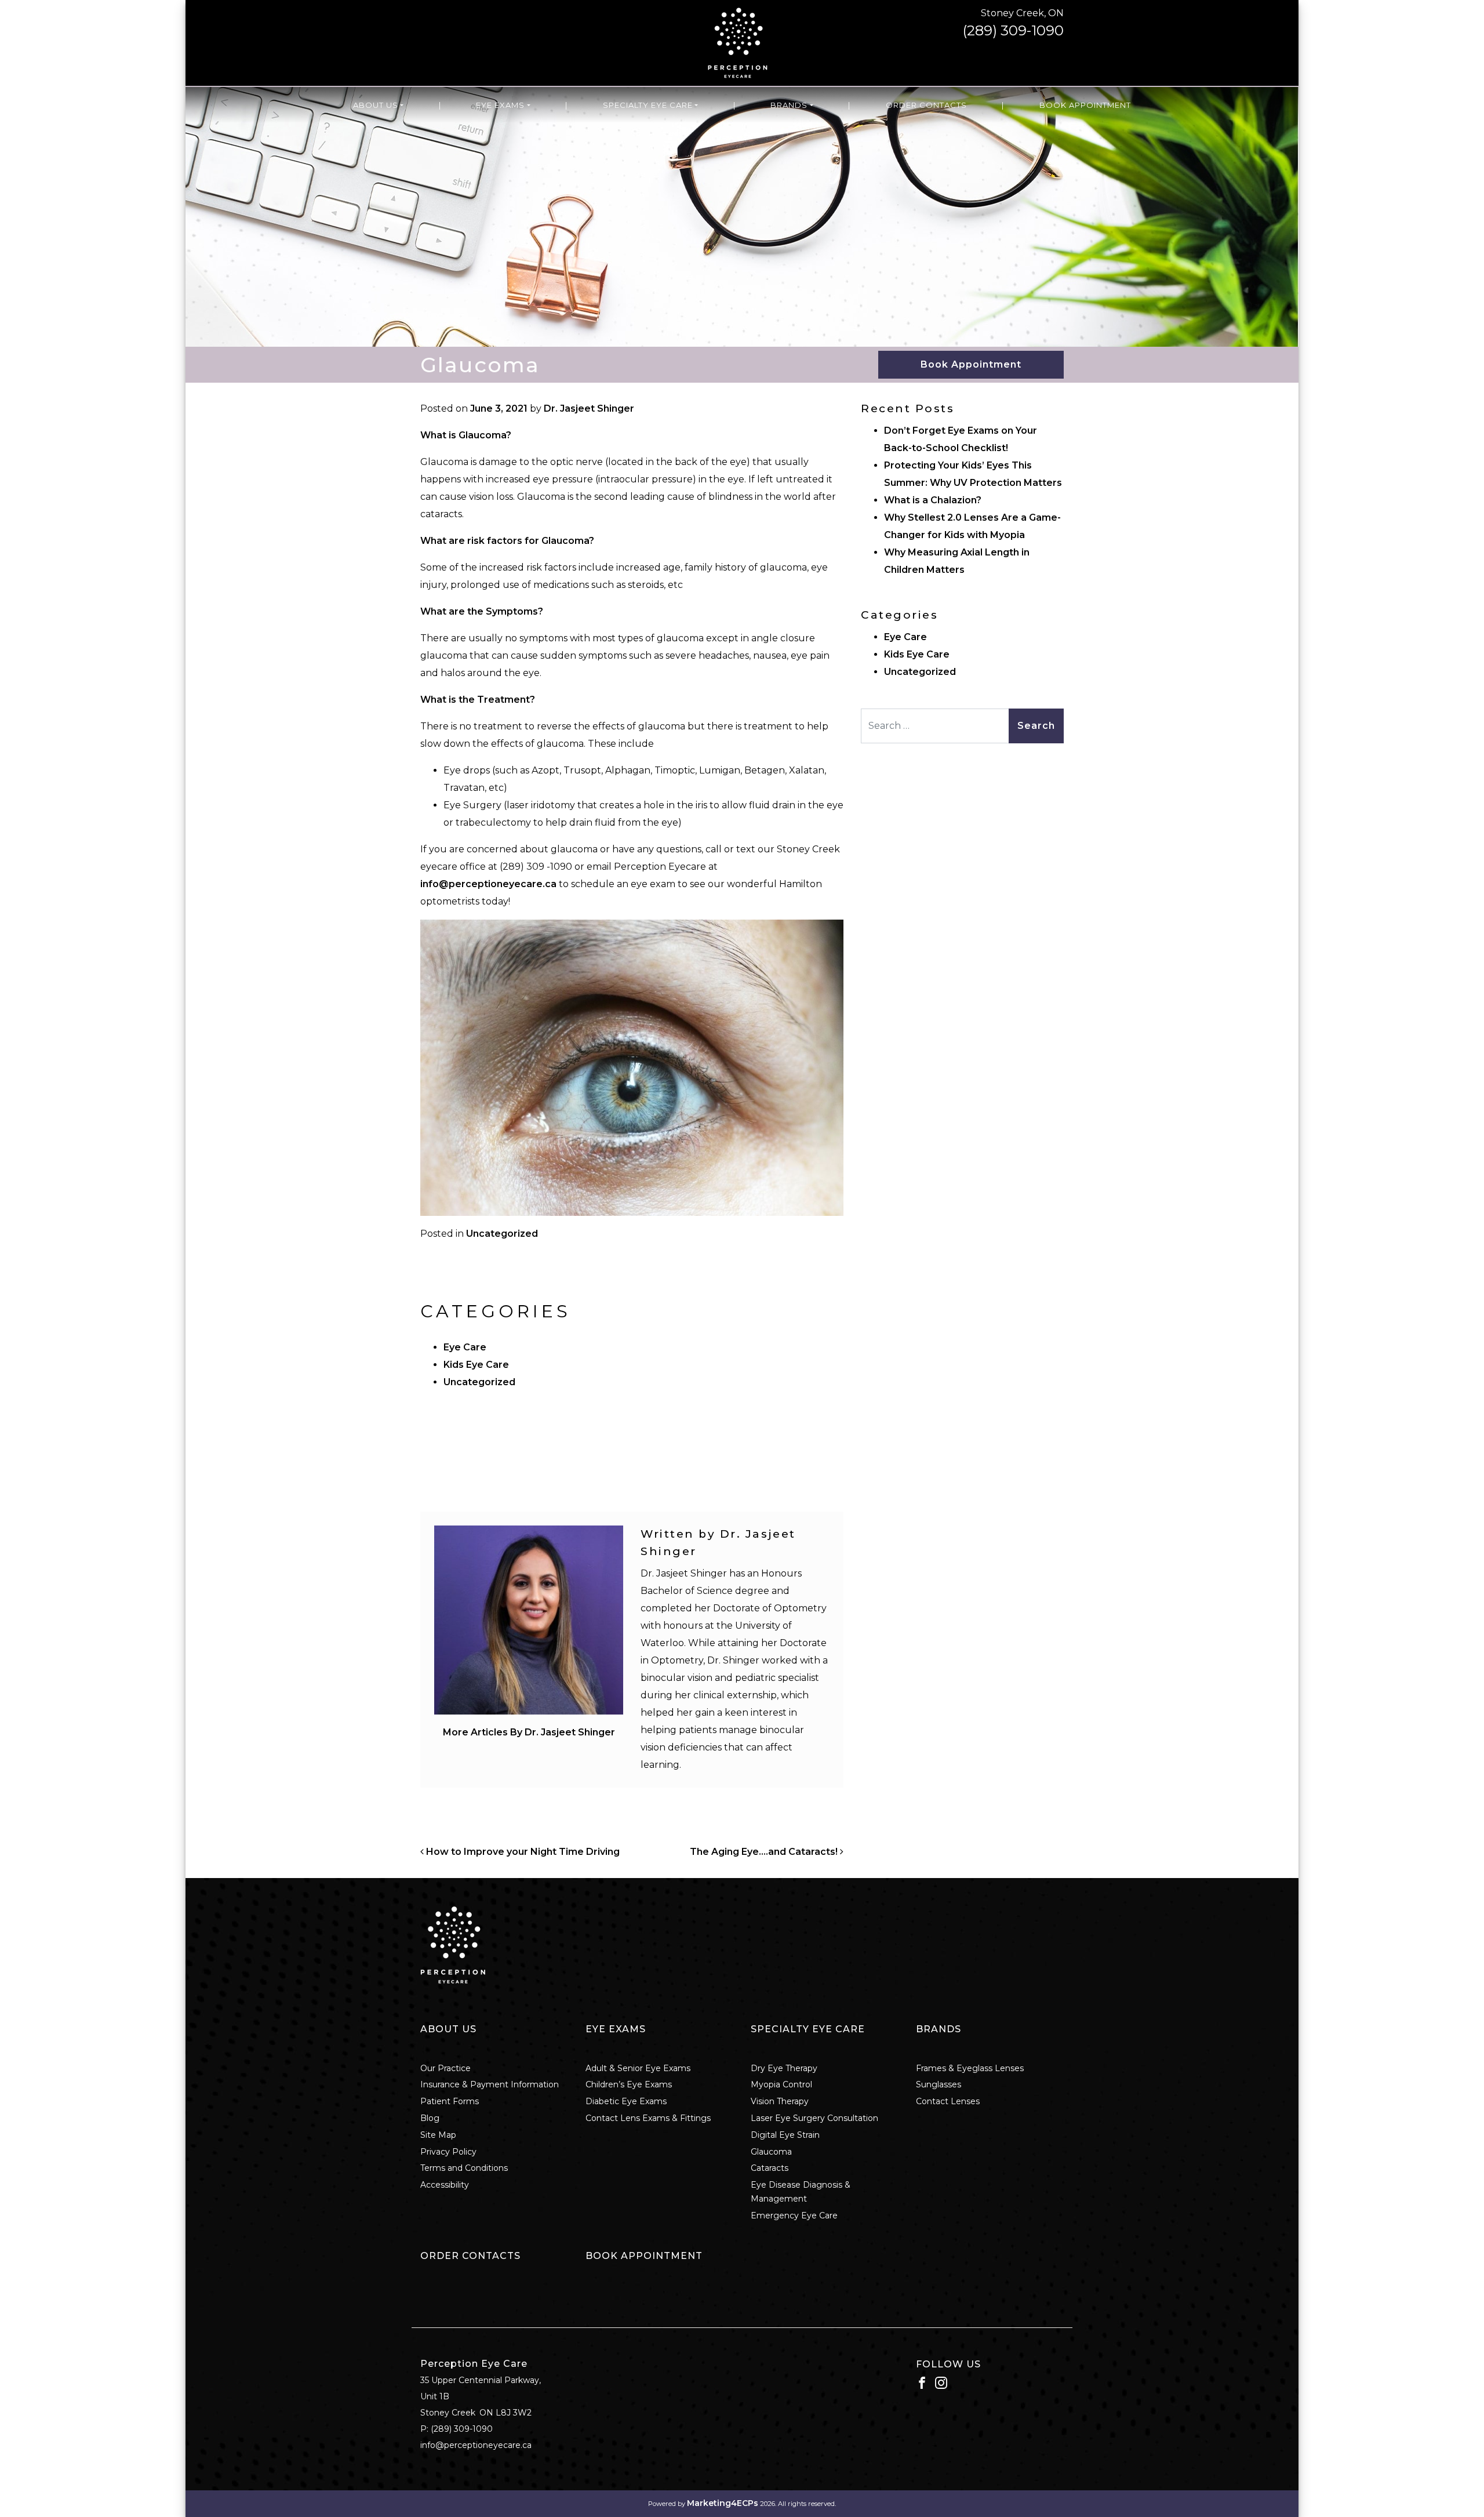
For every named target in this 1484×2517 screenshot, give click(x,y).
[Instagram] (941, 2382)
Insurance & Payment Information (490, 2084)
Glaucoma (771, 2152)
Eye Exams (500, 105)
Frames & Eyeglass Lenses (970, 2068)
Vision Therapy (780, 2101)
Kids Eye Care (476, 1365)
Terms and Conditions (464, 2168)
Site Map (438, 2135)
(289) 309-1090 (1013, 30)
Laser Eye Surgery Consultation (814, 2118)
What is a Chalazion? (934, 500)
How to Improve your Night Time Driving (522, 1852)
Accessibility (445, 2185)
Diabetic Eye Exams (626, 2101)
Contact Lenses (948, 2101)
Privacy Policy (448, 2152)
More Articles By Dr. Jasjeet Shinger (529, 1732)
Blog (430, 2118)
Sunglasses (939, 2084)
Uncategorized (502, 1234)
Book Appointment (1085, 105)
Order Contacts (926, 105)
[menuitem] (378, 105)
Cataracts (770, 2168)
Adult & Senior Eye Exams (638, 2068)
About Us (376, 105)
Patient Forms (450, 2101)
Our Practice (445, 2068)
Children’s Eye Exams (629, 2084)
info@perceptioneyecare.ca (488, 884)
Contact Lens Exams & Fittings (648, 2118)
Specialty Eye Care (648, 105)
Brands (789, 105)
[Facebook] (922, 2382)
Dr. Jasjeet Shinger (589, 408)
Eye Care (465, 1347)
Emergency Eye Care (794, 2215)
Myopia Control (781, 2084)
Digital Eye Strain (785, 2135)
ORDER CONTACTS (470, 2256)
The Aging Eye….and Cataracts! (765, 1852)
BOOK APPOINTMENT (644, 2256)
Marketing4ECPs (723, 2503)
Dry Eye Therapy (784, 2068)
